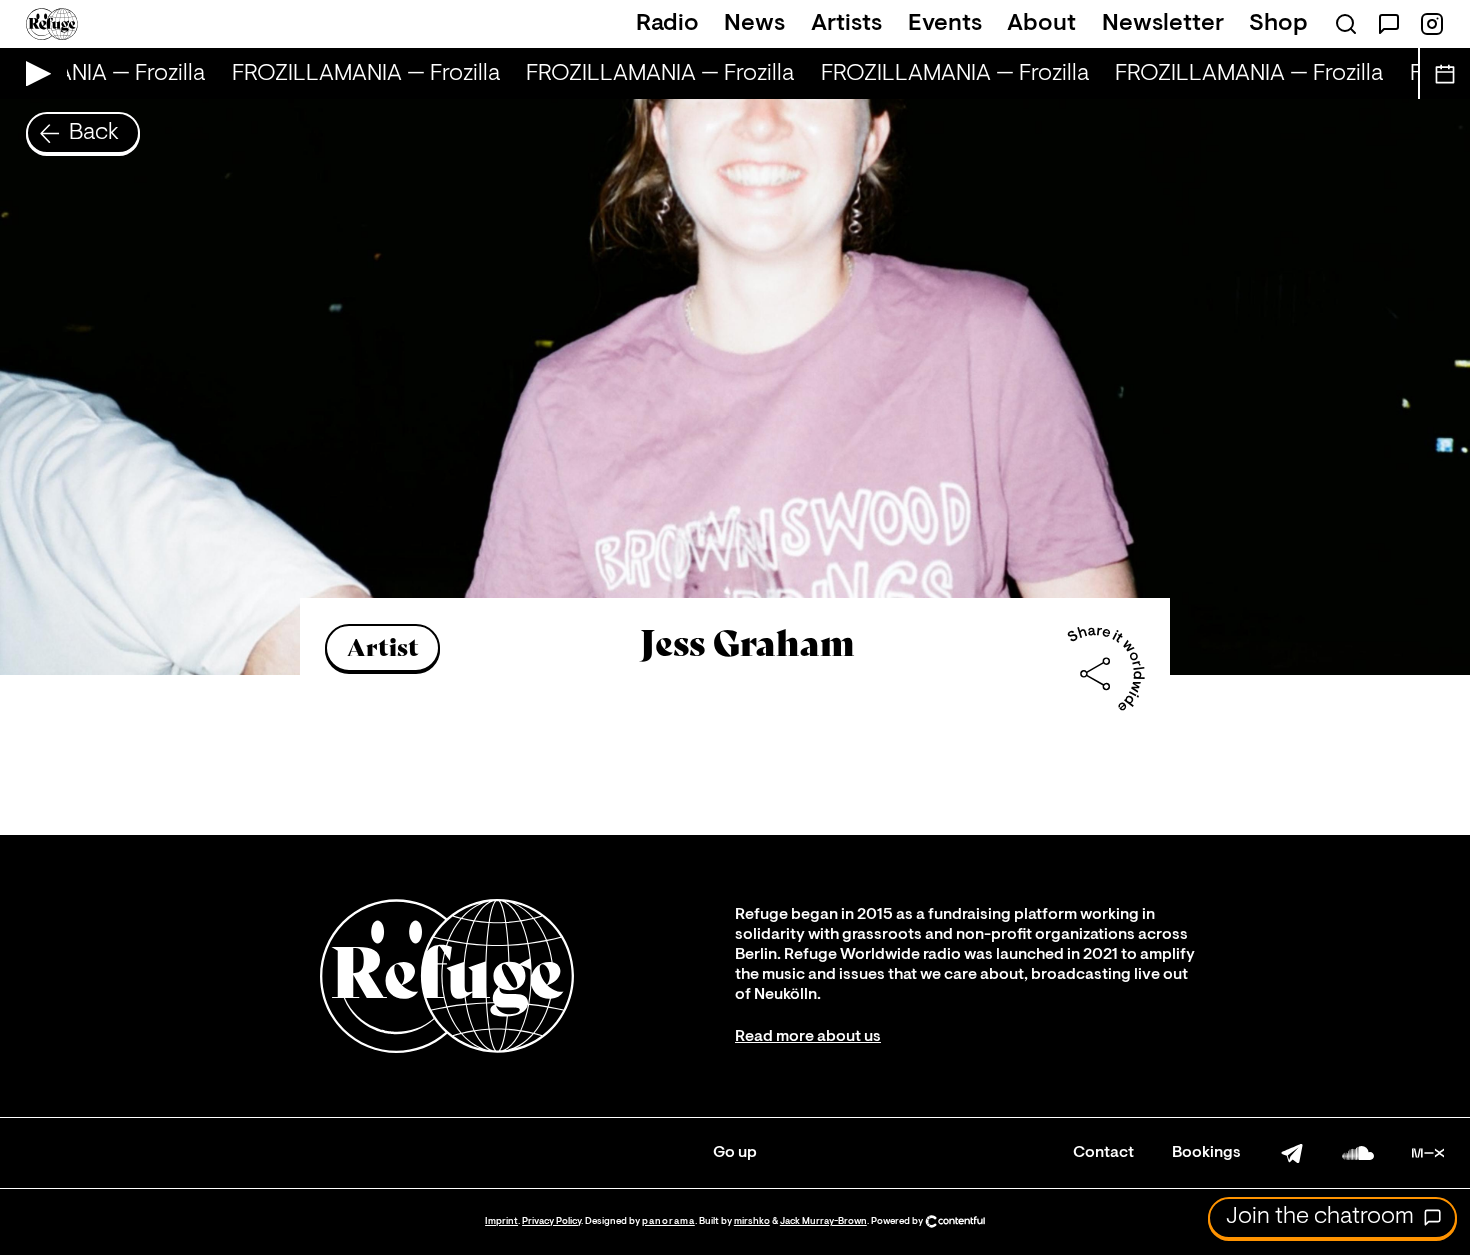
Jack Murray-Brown (823, 1221)
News (754, 24)
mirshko (752, 1221)
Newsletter (1163, 24)
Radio (667, 24)
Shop (1278, 24)
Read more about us (808, 1037)
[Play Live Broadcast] (33, 73)
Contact (1103, 1153)
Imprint (501, 1221)
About (1041, 24)
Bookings (1206, 1153)
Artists (846, 24)
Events (945, 24)
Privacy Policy (551, 1221)
